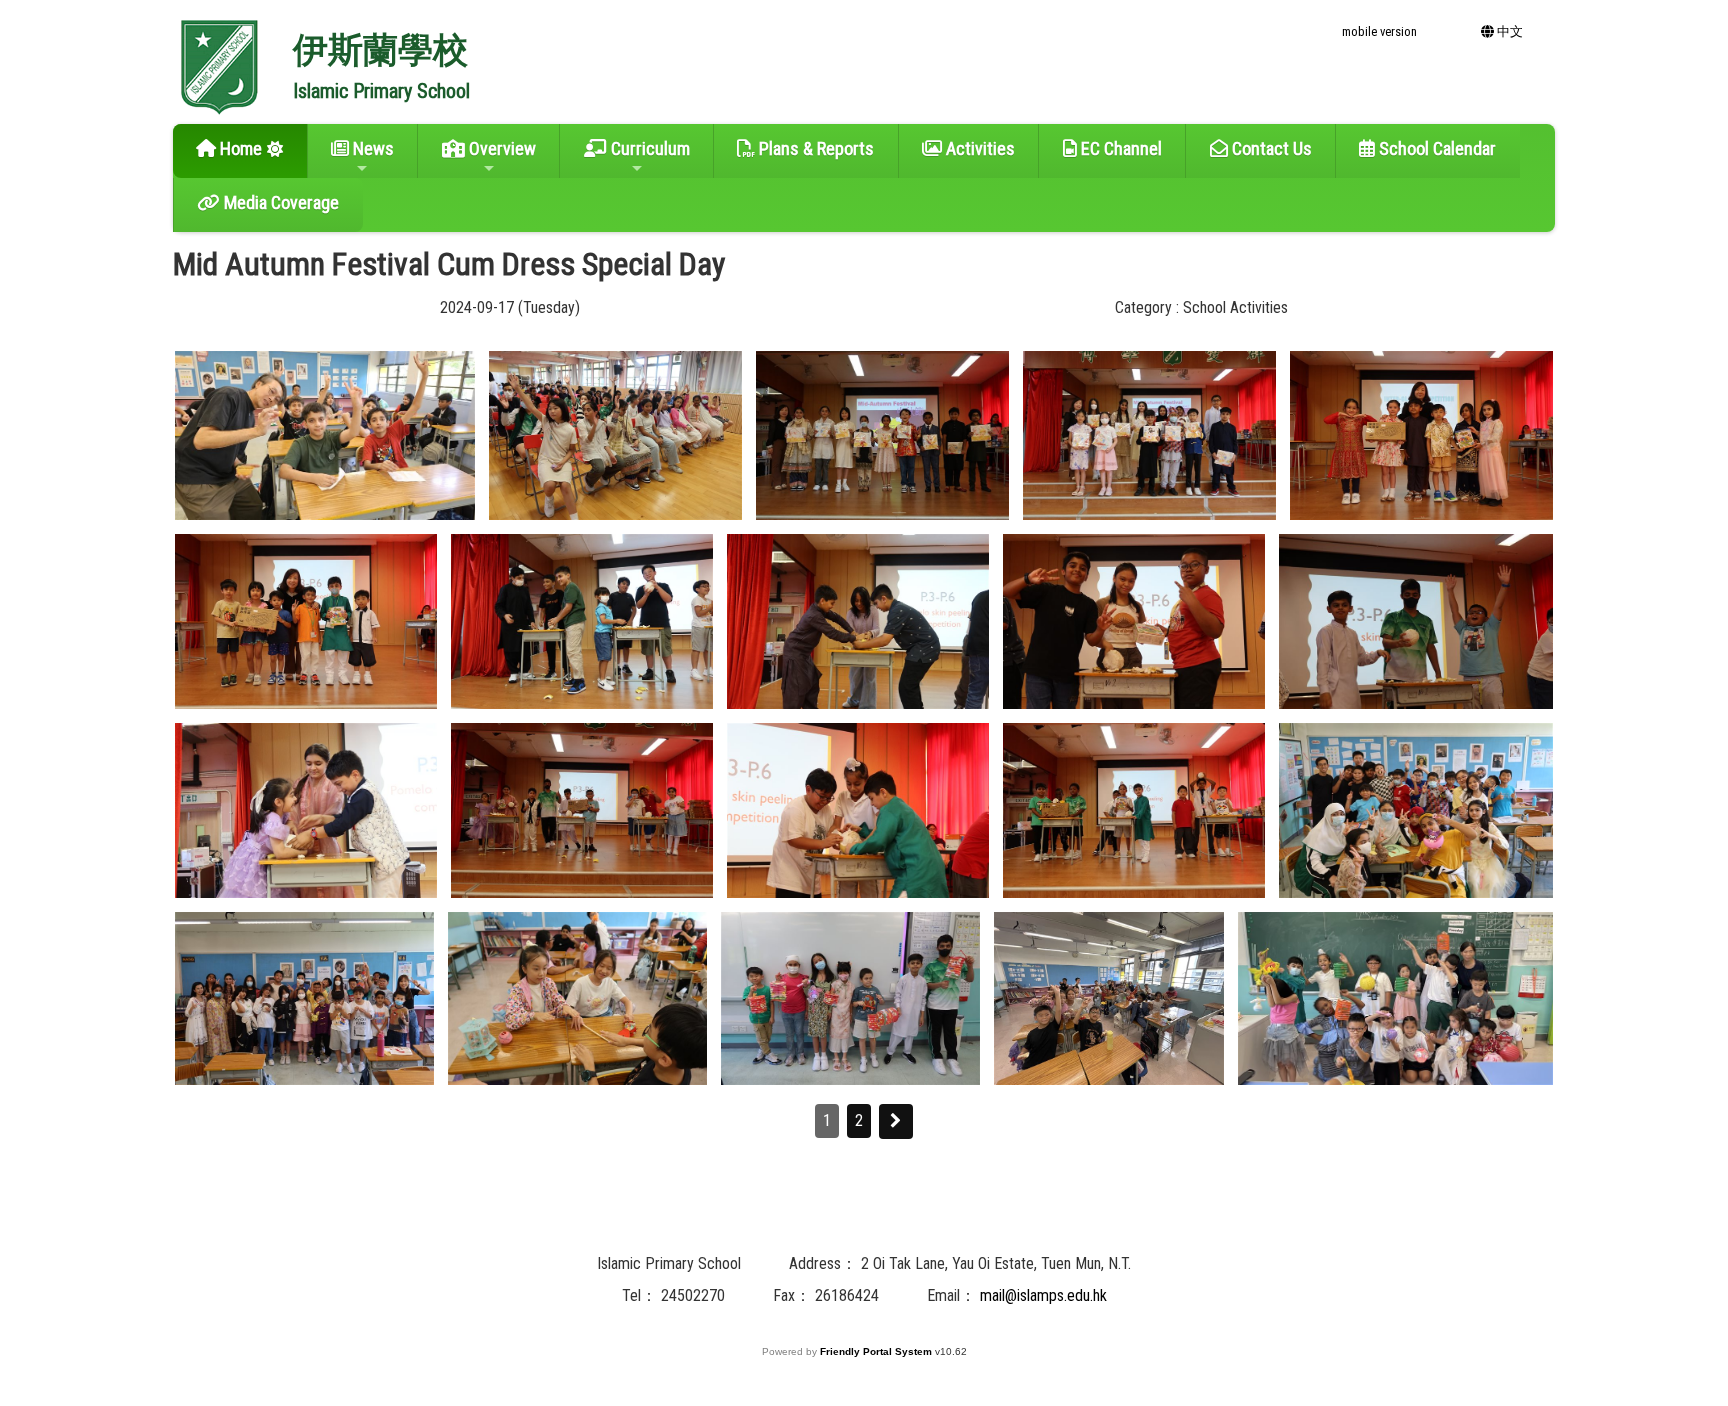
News (371, 148)
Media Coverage (279, 202)
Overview (500, 148)
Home (239, 148)
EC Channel (1119, 148)
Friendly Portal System (877, 1351)
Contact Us (1270, 148)
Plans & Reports (814, 148)
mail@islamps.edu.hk (1043, 1295)
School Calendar (1435, 148)
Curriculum (648, 148)
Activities (978, 148)
